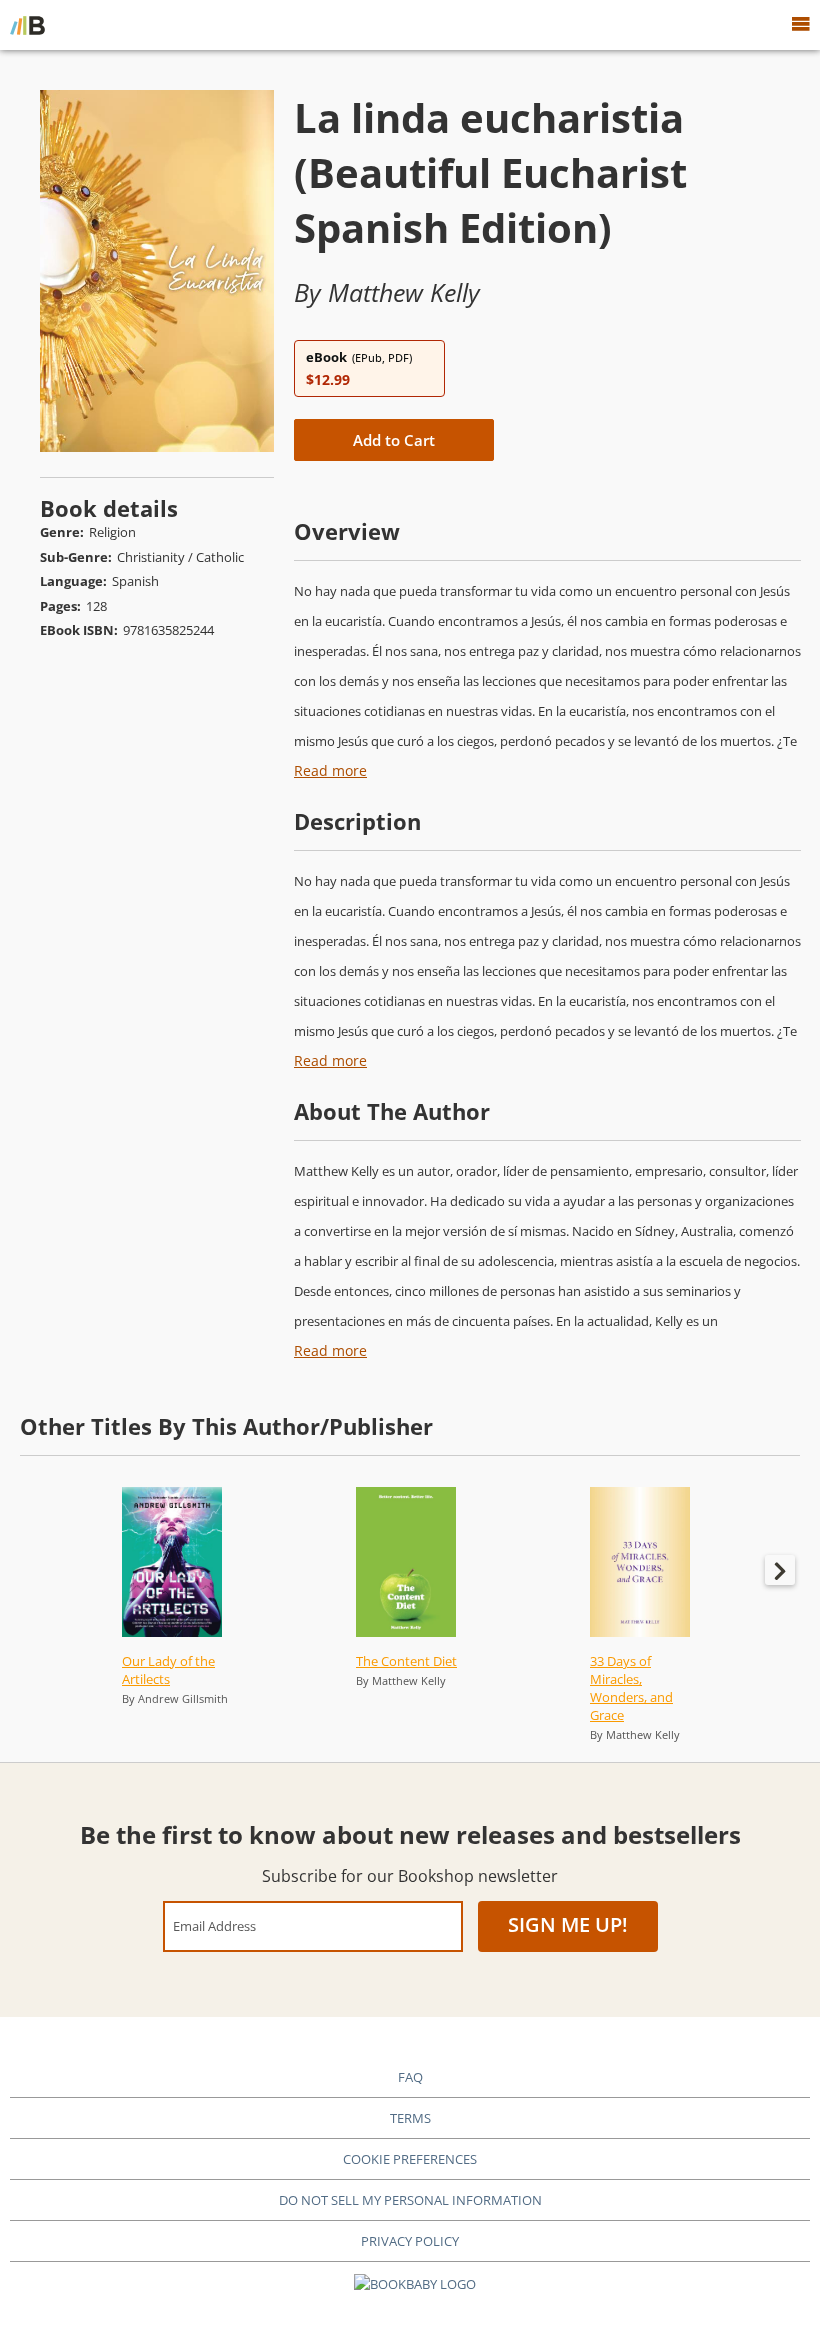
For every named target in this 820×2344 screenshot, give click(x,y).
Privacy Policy (410, 2241)
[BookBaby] (27, 25)
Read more (330, 770)
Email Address (214, 1925)
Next (780, 1570)
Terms (410, 2118)
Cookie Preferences (410, 2159)
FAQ (410, 2077)
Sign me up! (568, 1924)
